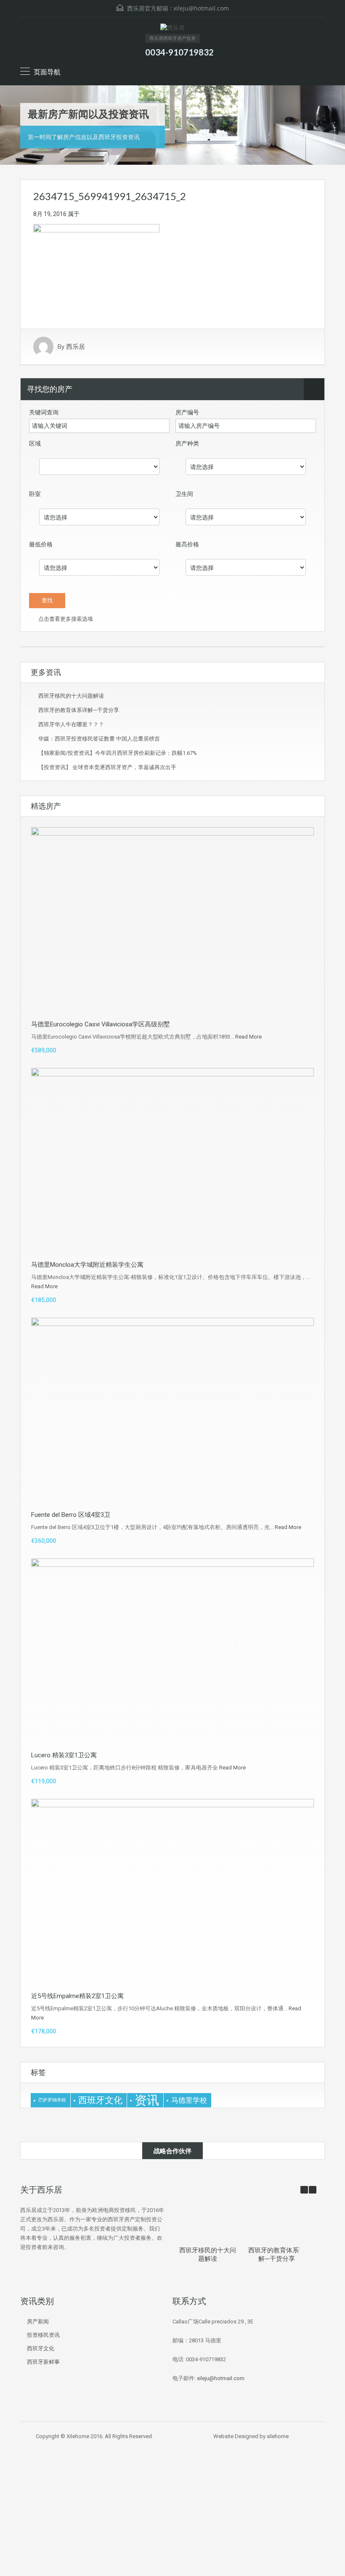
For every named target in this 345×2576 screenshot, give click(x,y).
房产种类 (187, 443)
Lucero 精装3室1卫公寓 (64, 1755)
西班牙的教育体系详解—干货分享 (79, 710)
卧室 (35, 494)
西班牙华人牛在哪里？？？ (71, 724)
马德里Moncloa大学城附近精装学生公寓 (87, 1265)
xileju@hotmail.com (201, 8)
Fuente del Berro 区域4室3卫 (71, 1515)
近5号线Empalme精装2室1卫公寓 (77, 1996)
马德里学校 (189, 2100)
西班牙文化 (100, 2100)
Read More (248, 1037)
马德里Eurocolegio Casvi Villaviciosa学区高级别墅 (101, 1024)
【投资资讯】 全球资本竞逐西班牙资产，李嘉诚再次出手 (107, 767)
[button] (313, 2190)
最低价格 (41, 544)
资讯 (147, 2100)
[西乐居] (172, 29)
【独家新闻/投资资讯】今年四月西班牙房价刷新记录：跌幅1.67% (118, 753)
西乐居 (76, 347)
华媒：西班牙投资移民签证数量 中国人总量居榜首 (99, 739)
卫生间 (184, 494)
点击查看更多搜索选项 (65, 619)
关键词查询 (44, 412)
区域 (35, 443)
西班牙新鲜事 (43, 2362)
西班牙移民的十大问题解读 (71, 696)
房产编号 (187, 412)
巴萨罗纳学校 (52, 2100)
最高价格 (187, 544)
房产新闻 (38, 2322)
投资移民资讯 (43, 2335)
